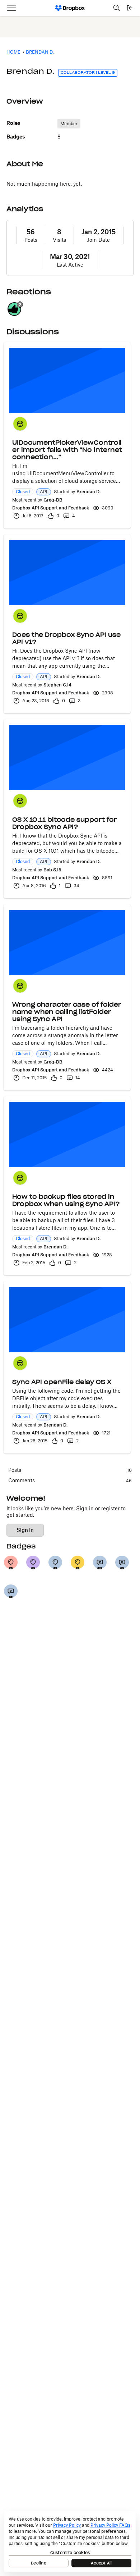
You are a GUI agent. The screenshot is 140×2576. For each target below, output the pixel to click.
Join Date (99, 240)
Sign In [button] (25, 1530)
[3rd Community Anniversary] (33, 1563)
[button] (20, 424)
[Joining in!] (11, 1591)
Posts (31, 240)
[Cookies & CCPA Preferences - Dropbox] (70, 2541)
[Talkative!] (122, 1563)
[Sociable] (100, 1563)
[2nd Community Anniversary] (55, 1563)
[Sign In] (130, 8)
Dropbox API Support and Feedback (51, 508)
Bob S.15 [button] (52, 870)
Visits (59, 240)
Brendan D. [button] (88, 492)
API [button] (44, 492)
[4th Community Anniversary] (11, 1563)
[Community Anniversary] (78, 1563)
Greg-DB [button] (53, 500)
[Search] (117, 8)
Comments (70, 1480)
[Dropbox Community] (70, 8)
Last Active (70, 265)
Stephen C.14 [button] (57, 685)
